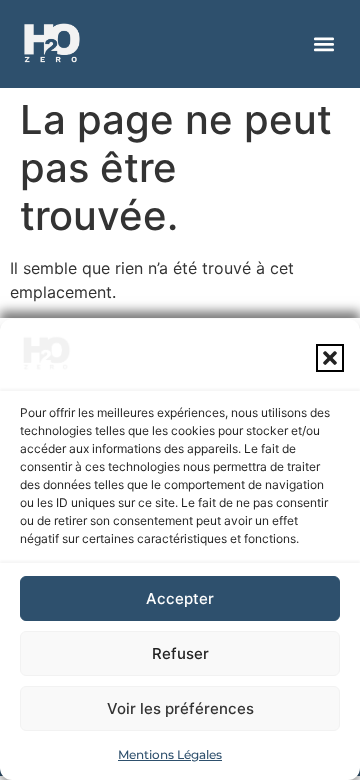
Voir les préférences (180, 708)
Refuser (180, 653)
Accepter (180, 598)
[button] (330, 358)
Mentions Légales (170, 754)
